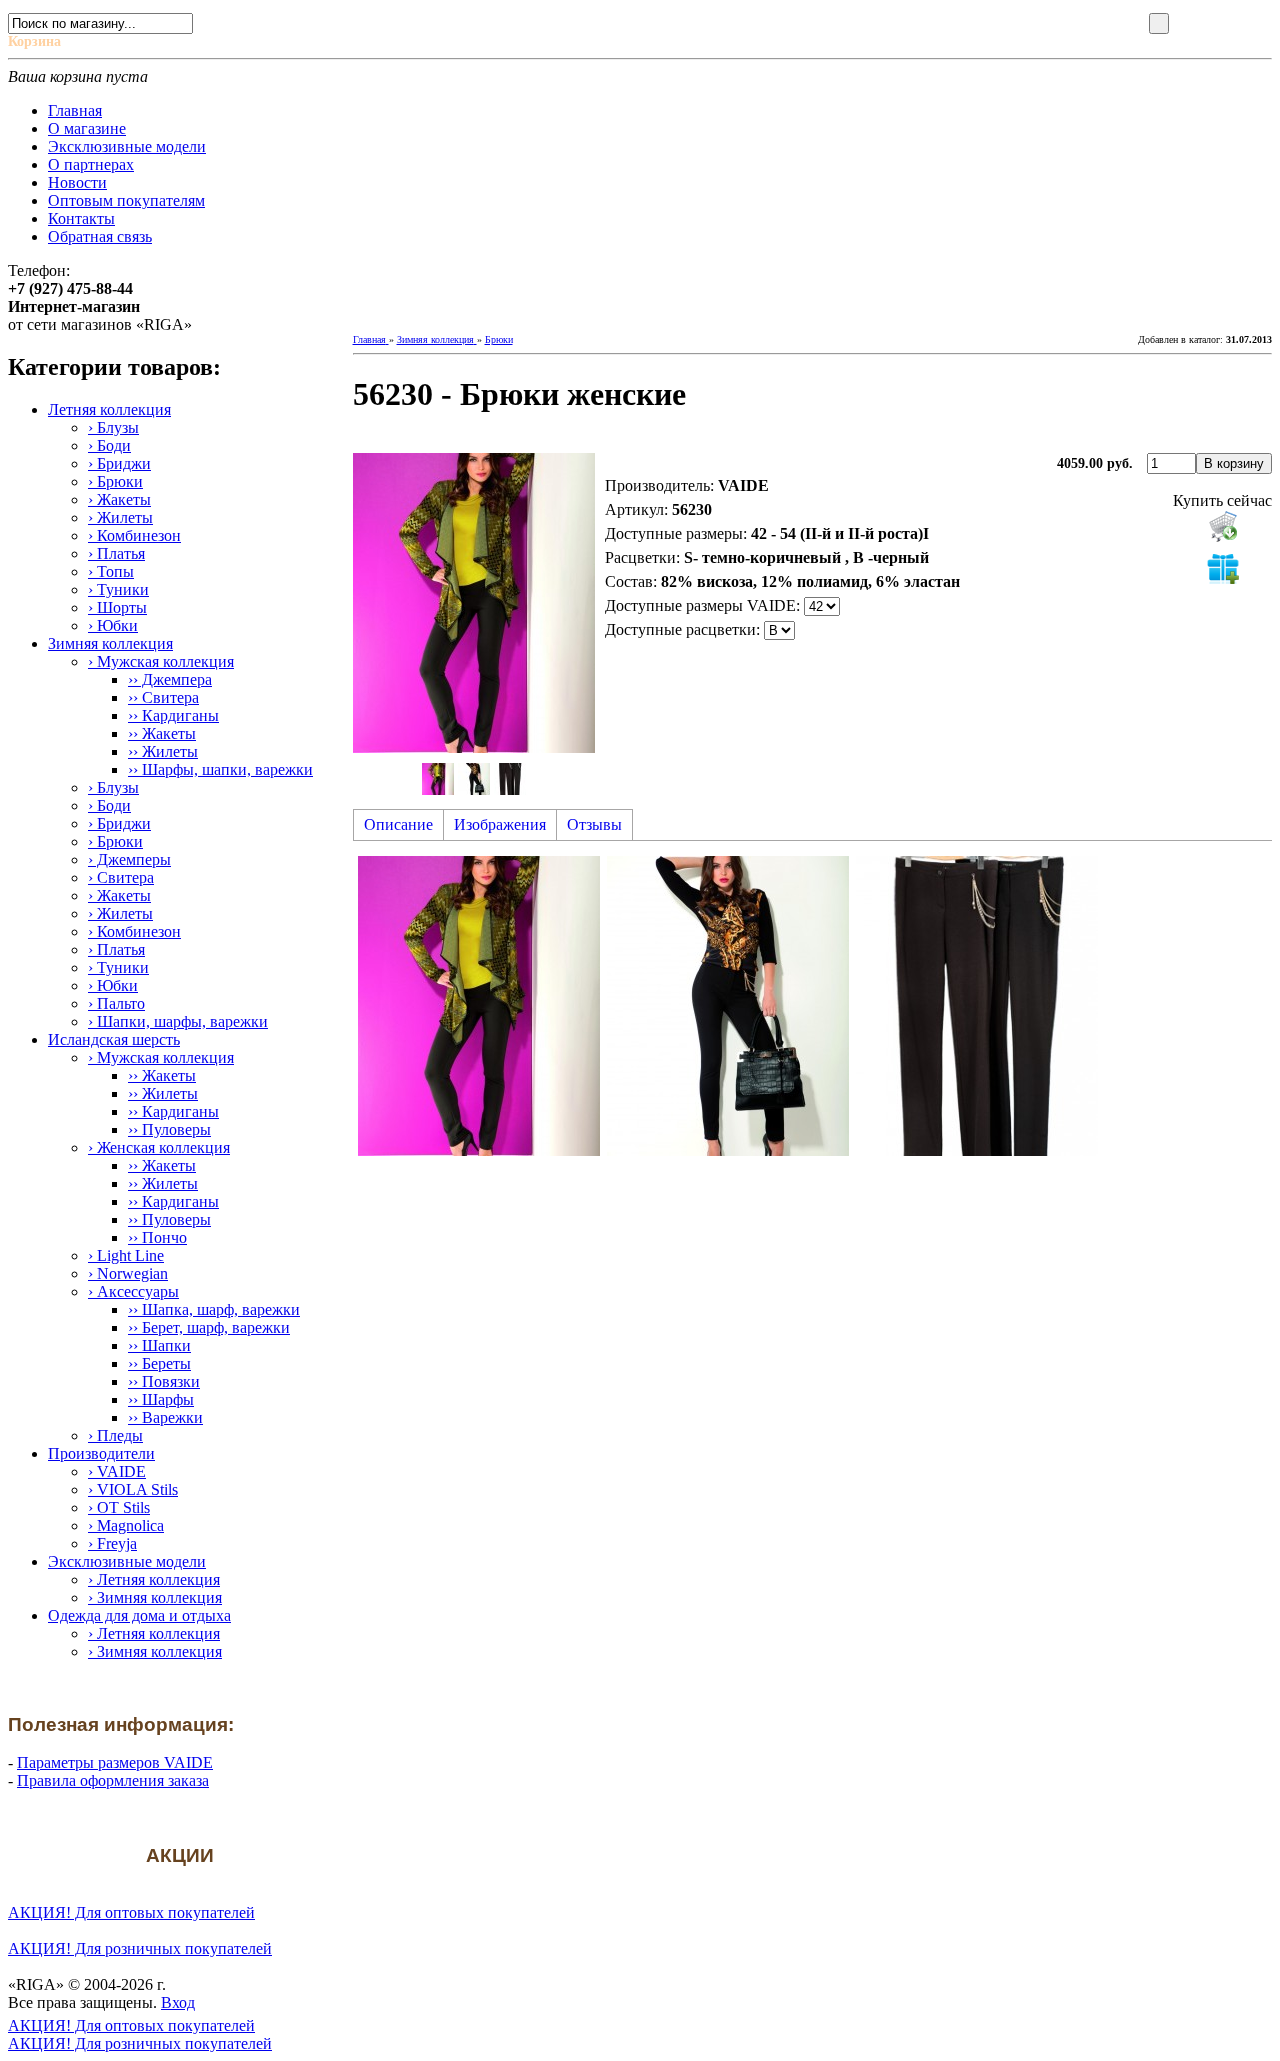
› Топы (111, 571)
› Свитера (121, 877)
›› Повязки (164, 1381)
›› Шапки (159, 1345)
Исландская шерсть (114, 1039)
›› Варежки (165, 1417)
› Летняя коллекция (154, 1579)
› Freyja (112, 1543)
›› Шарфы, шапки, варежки (220, 769)
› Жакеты (119, 499)
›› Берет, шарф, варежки (209, 1327)
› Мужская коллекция (161, 661)
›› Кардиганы (173, 715)
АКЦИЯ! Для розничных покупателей (140, 1948)
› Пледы (115, 1435)
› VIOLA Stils (133, 1489)
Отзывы (594, 824)
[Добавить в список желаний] (1223, 568)
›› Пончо (157, 1237)
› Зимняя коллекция (155, 1597)
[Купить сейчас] (1223, 526)
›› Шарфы (161, 1399)
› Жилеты (120, 517)
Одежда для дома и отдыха (139, 1615)
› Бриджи (119, 463)
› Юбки (113, 625)
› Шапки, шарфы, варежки (178, 1021)
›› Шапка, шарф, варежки (214, 1309)
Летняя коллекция (109, 409)
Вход (178, 2002)
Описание (398, 824)
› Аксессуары (133, 1291)
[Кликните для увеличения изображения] (474, 603)
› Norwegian (128, 1273)
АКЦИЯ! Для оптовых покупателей (131, 1912)
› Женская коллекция (159, 1147)
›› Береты (159, 1363)
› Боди (109, 445)
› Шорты (117, 607)
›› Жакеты (162, 733)
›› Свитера (163, 697)
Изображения (500, 824)
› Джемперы (129, 859)
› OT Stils (119, 1507)
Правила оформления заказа (113, 1780)
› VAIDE (117, 1471)
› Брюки (115, 481)
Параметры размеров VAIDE (115, 1762)
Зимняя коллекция (110, 643)
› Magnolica (126, 1525)
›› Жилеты (163, 751)
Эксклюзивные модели (127, 1561)
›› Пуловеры (169, 1129)
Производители (101, 1453)
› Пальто (116, 1003)
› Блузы (113, 427)
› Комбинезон (134, 535)
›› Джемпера (170, 679)
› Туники (118, 589)
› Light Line (126, 1255)
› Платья (116, 553)
